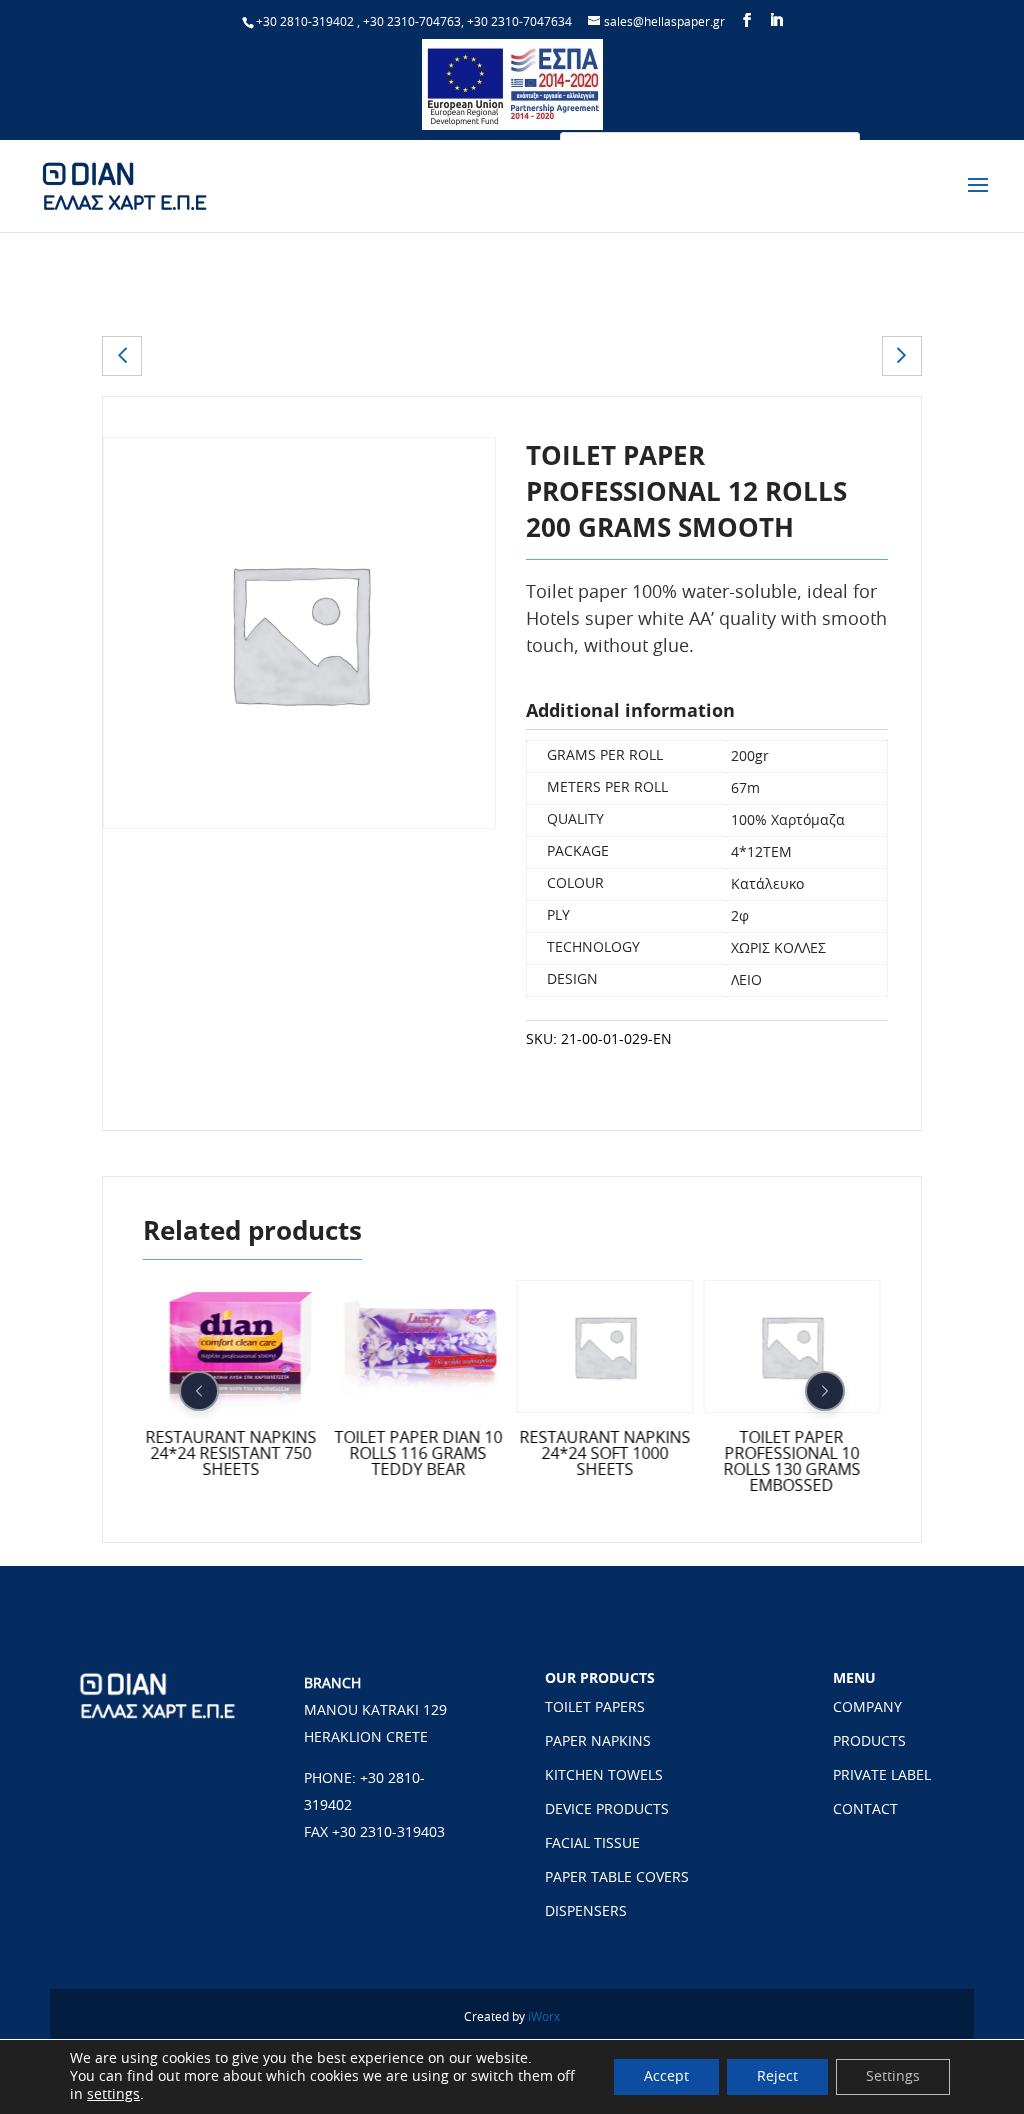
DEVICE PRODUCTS (607, 1810)
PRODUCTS (869, 1742)
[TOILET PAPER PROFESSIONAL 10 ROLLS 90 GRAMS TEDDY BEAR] (122, 356)
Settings (893, 2077)
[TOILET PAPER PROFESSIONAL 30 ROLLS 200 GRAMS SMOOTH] (902, 356)
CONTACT (865, 1810)
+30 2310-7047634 (519, 22)
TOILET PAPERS (595, 1708)
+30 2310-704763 (412, 22)
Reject (777, 2077)
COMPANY (867, 1708)
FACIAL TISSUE (592, 1844)
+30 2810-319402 (305, 22)
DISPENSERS (586, 1912)
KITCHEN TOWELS (604, 1776)
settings (113, 2095)
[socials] (747, 21)
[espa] (512, 126)
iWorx (544, 2017)
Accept (666, 2077)
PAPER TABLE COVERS (617, 1878)
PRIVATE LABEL (882, 1776)
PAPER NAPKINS (598, 1742)
